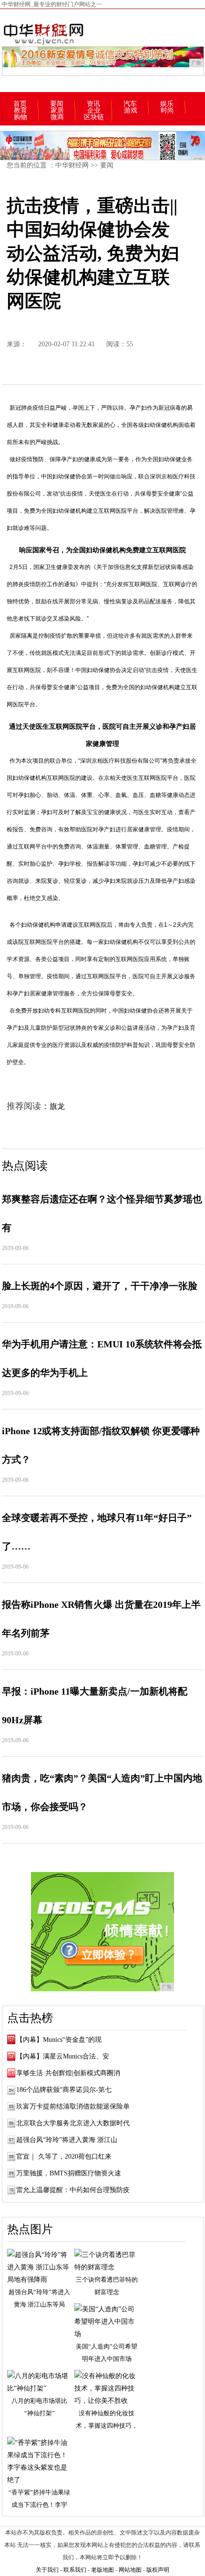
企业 (94, 111)
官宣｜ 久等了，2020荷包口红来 (64, 2157)
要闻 (57, 104)
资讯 (93, 104)
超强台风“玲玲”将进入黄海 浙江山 (67, 2140)
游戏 (131, 111)
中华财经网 (72, 165)
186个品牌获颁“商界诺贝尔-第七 (64, 2090)
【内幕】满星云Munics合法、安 (63, 2056)
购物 (20, 117)
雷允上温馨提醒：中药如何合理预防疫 (73, 2190)
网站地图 (130, 2570)
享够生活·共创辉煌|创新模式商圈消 (68, 2073)
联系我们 (75, 2570)
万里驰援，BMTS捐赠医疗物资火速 (69, 2173)
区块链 (94, 117)
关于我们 (47, 2570)
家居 (57, 111)
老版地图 (102, 2570)
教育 (20, 111)
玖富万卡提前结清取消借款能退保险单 (73, 2106)
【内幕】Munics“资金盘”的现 (59, 2040)
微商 (57, 117)
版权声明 (158, 2570)
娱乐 (167, 104)
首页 (20, 104)
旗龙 (57, 1106)
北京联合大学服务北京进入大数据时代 (73, 2123)
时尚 (167, 111)
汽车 (130, 104)
